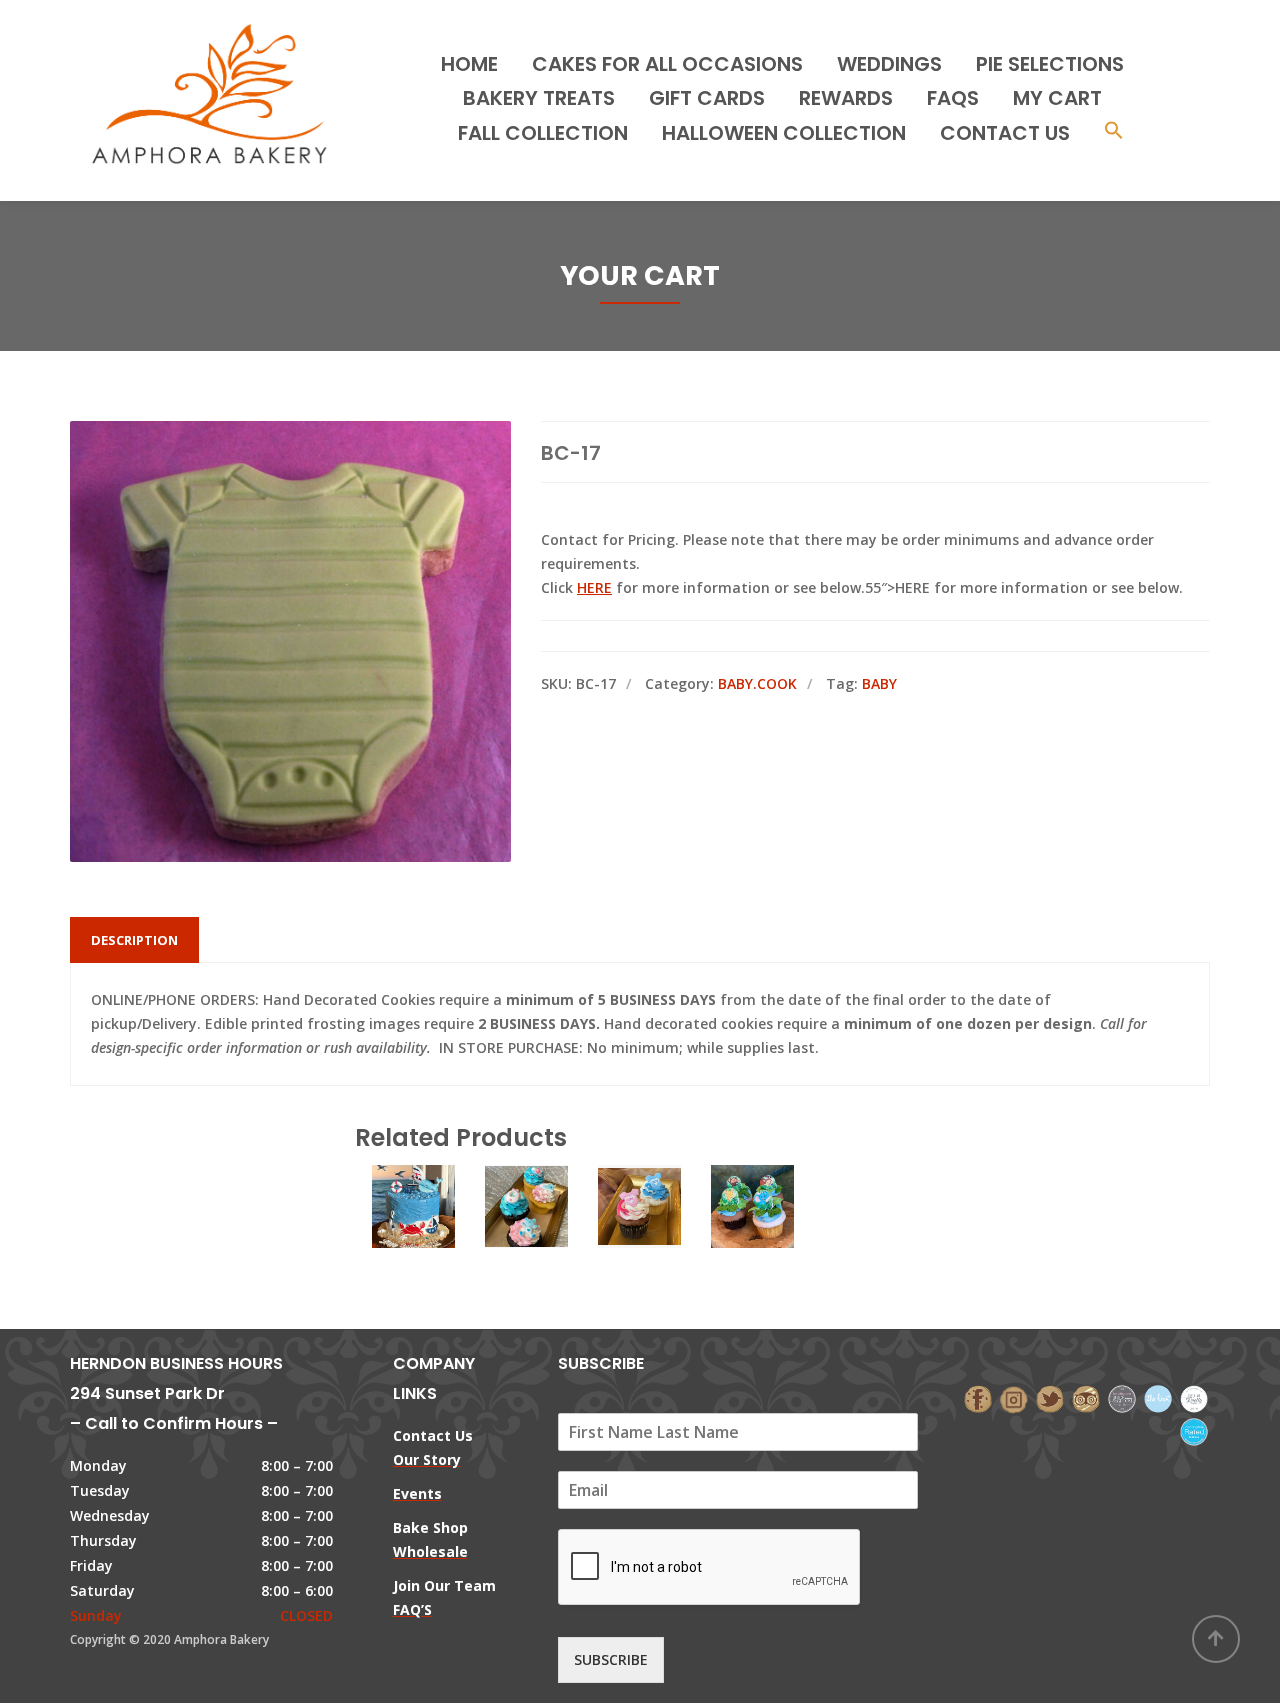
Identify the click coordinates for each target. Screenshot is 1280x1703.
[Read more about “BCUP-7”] (640, 1284)
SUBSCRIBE (611, 1659)
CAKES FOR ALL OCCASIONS (667, 64)
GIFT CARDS (707, 98)
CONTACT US (1005, 133)
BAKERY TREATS (539, 98)
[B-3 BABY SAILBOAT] (414, 1228)
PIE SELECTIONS (1050, 64)
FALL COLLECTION (543, 133)
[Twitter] (1050, 1397)
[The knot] (1158, 1397)
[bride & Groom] (1122, 1397)
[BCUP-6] (527, 1228)
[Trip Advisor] (1086, 1397)
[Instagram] (1014, 1397)
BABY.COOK (757, 683)
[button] (1114, 132)
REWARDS (846, 98)
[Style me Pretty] (1194, 1397)
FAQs (953, 98)
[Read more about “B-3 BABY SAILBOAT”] (414, 1284)
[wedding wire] (1194, 1430)
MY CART (1057, 98)
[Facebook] (978, 1397)
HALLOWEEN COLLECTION (784, 133)
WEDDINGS (889, 64)
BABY (879, 683)
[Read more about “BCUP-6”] (527, 1284)
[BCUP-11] (753, 1228)
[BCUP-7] (640, 1228)
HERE (594, 587)
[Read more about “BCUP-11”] (753, 1284)
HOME (469, 64)
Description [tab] (134, 940)
